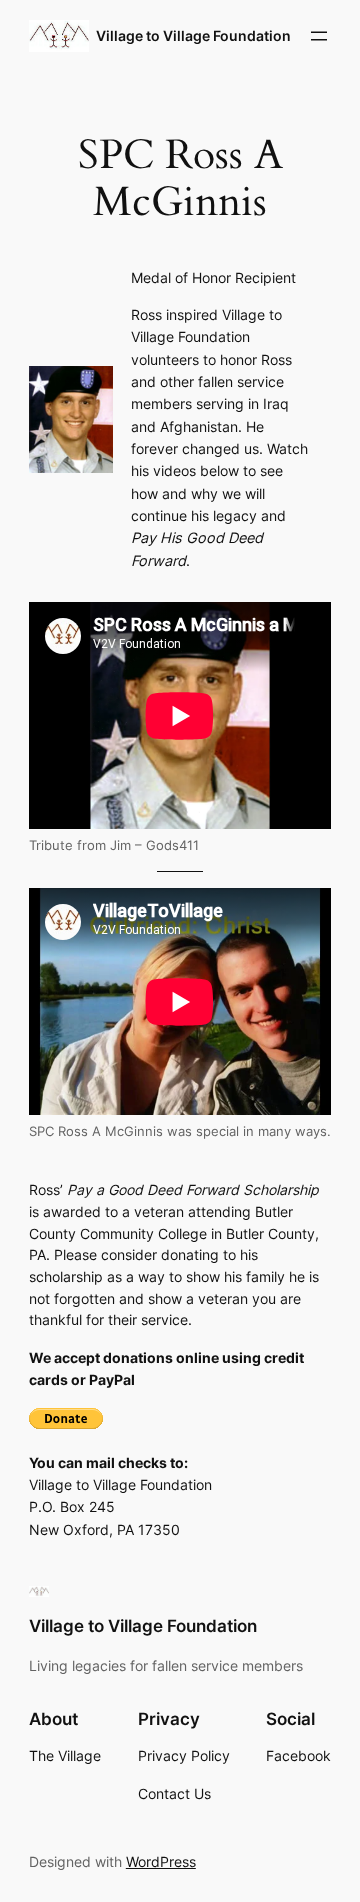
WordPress (161, 1861)
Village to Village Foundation (193, 35)
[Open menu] (319, 36)
